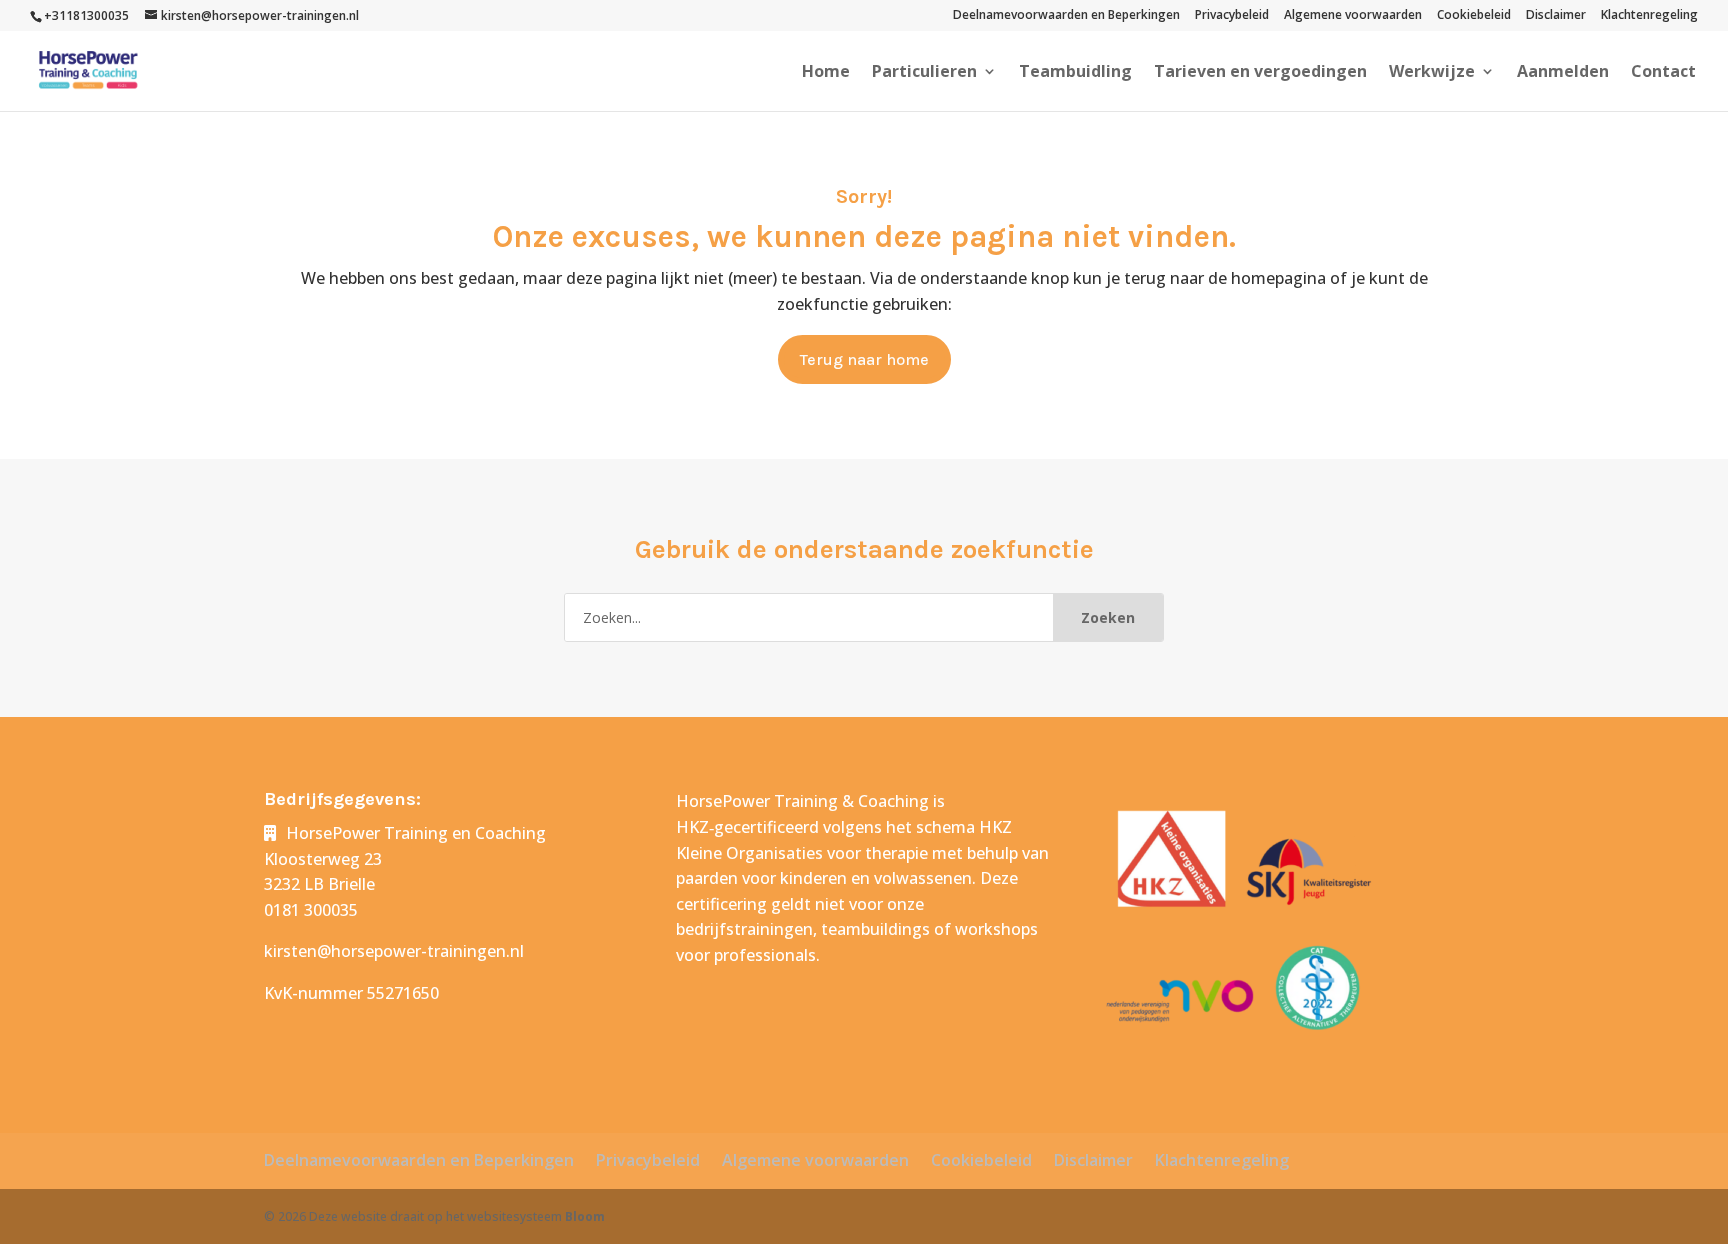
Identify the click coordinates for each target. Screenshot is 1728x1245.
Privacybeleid (1232, 16)
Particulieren (924, 73)
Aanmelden (1563, 73)
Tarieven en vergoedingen (1260, 73)
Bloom (585, 1216)
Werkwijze (1432, 73)
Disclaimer (1556, 16)
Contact (1663, 73)
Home (826, 73)
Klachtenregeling (1649, 16)
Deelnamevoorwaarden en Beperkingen (1066, 16)
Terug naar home (864, 359)
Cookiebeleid (1474, 16)
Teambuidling (1075, 73)
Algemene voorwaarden (1353, 16)
